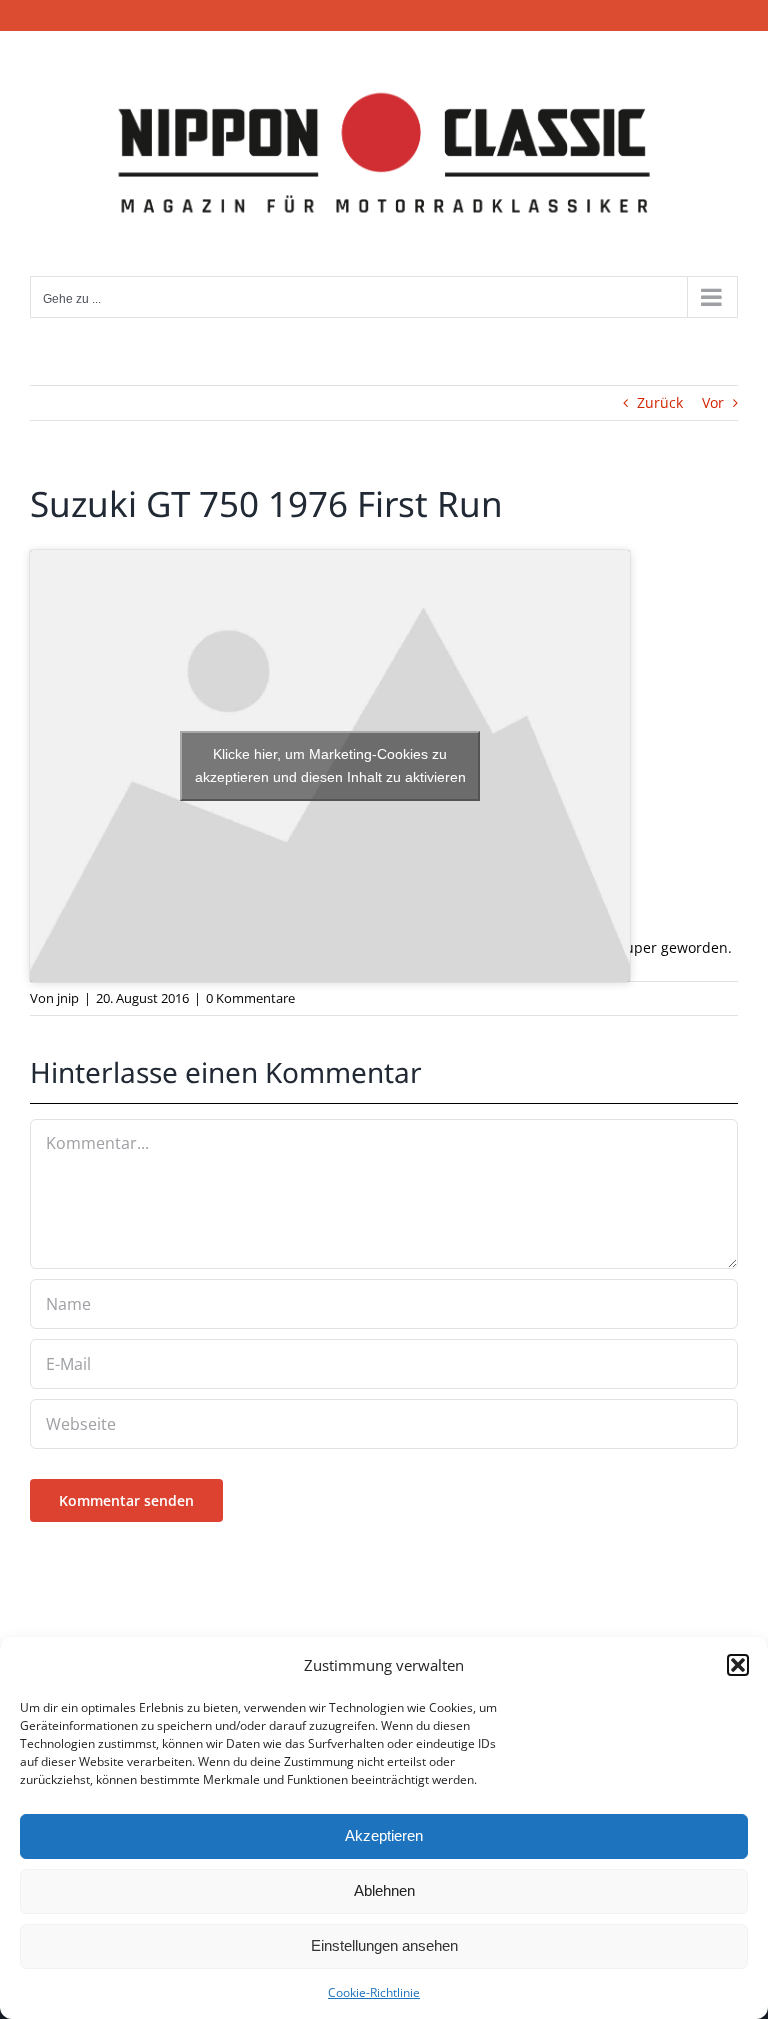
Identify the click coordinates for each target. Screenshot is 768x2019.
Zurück (660, 402)
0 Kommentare (250, 998)
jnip (68, 998)
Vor (713, 402)
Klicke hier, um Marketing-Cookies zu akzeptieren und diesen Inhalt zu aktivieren (330, 765)
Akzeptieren (384, 1835)
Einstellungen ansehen (384, 1945)
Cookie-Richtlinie (374, 1992)
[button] (738, 1665)
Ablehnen (384, 1890)
